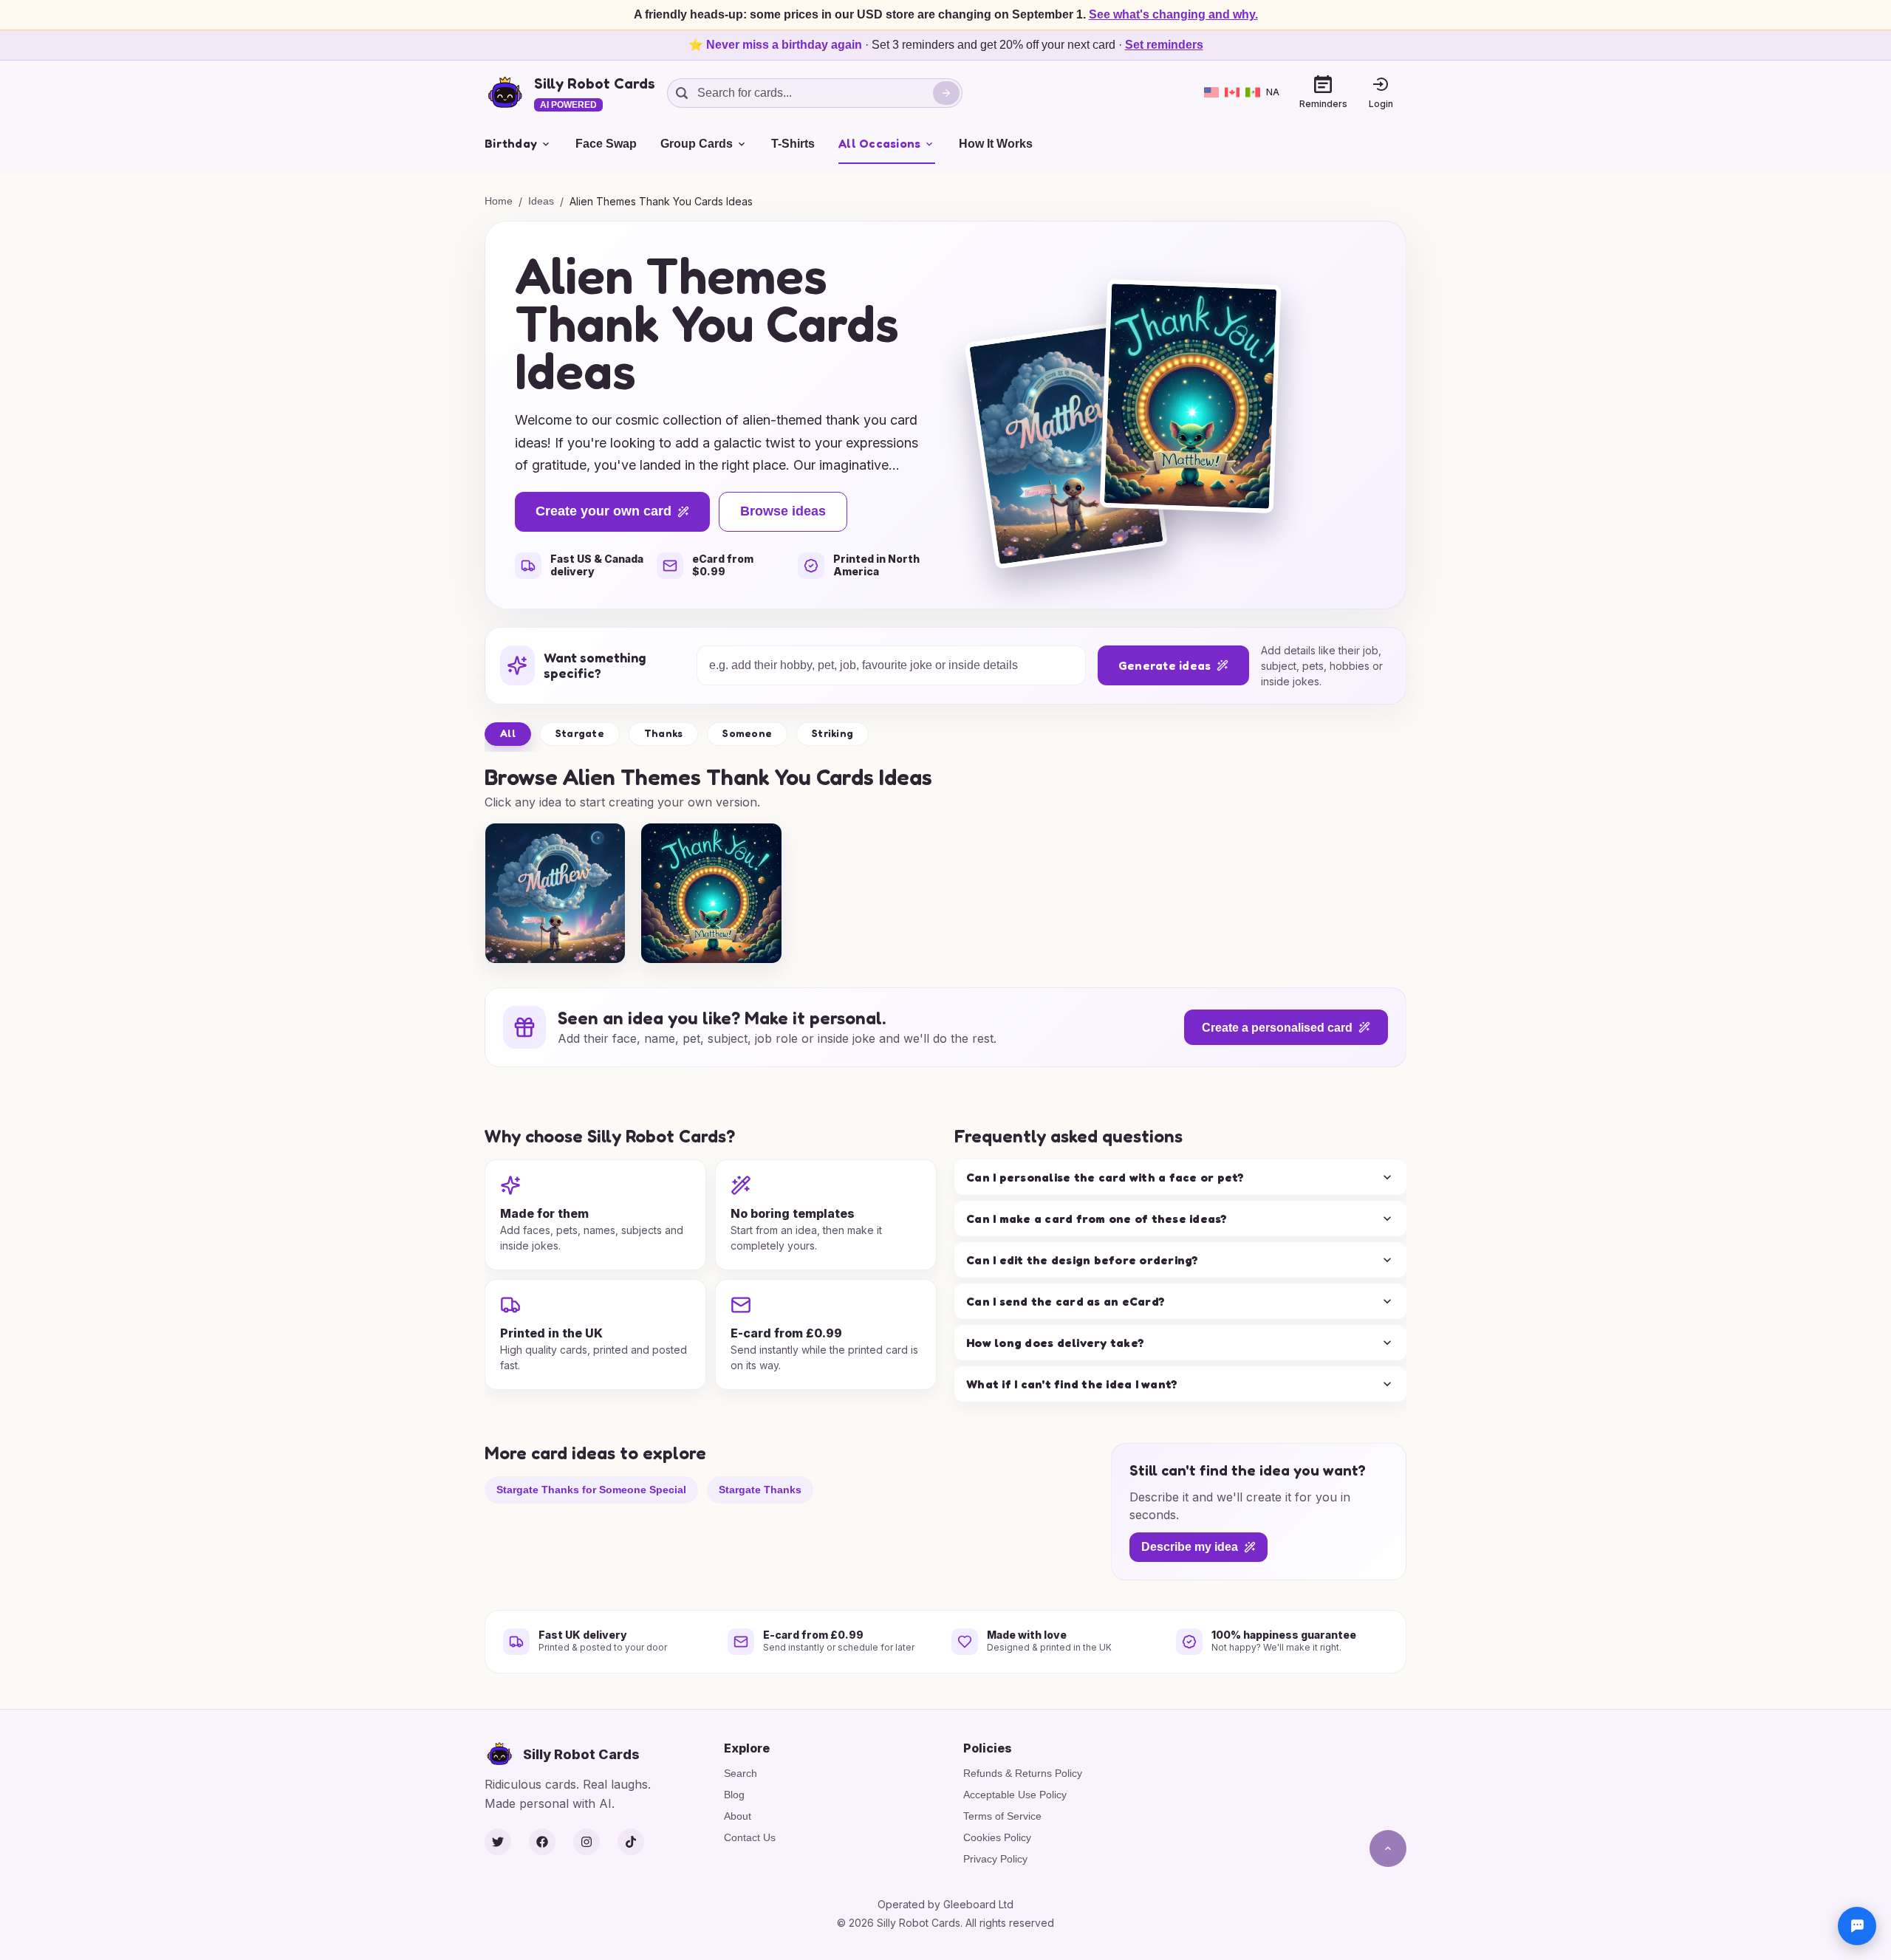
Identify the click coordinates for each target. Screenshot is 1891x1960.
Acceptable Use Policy (1015, 1795)
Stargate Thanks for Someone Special (591, 1490)
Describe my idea (1190, 1547)
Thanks (664, 733)
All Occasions (879, 143)
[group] (555, 893)
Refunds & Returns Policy (1023, 1773)
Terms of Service (1002, 1816)
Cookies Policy (997, 1837)
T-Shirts (793, 144)
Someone (747, 733)
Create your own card (603, 511)
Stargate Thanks (760, 1490)
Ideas (541, 201)
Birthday (511, 143)
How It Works (996, 144)
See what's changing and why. (1173, 14)
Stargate (580, 733)
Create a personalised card (1277, 1028)
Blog (734, 1795)
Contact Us (750, 1837)
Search (741, 1773)
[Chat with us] (1857, 1926)
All (508, 733)
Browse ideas (783, 511)
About (738, 1816)
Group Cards (697, 144)
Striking (832, 733)
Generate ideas (1165, 665)
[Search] (946, 93)
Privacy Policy (995, 1859)
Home (499, 201)
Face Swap (606, 144)
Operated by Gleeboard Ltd (945, 1904)
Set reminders (1164, 45)
